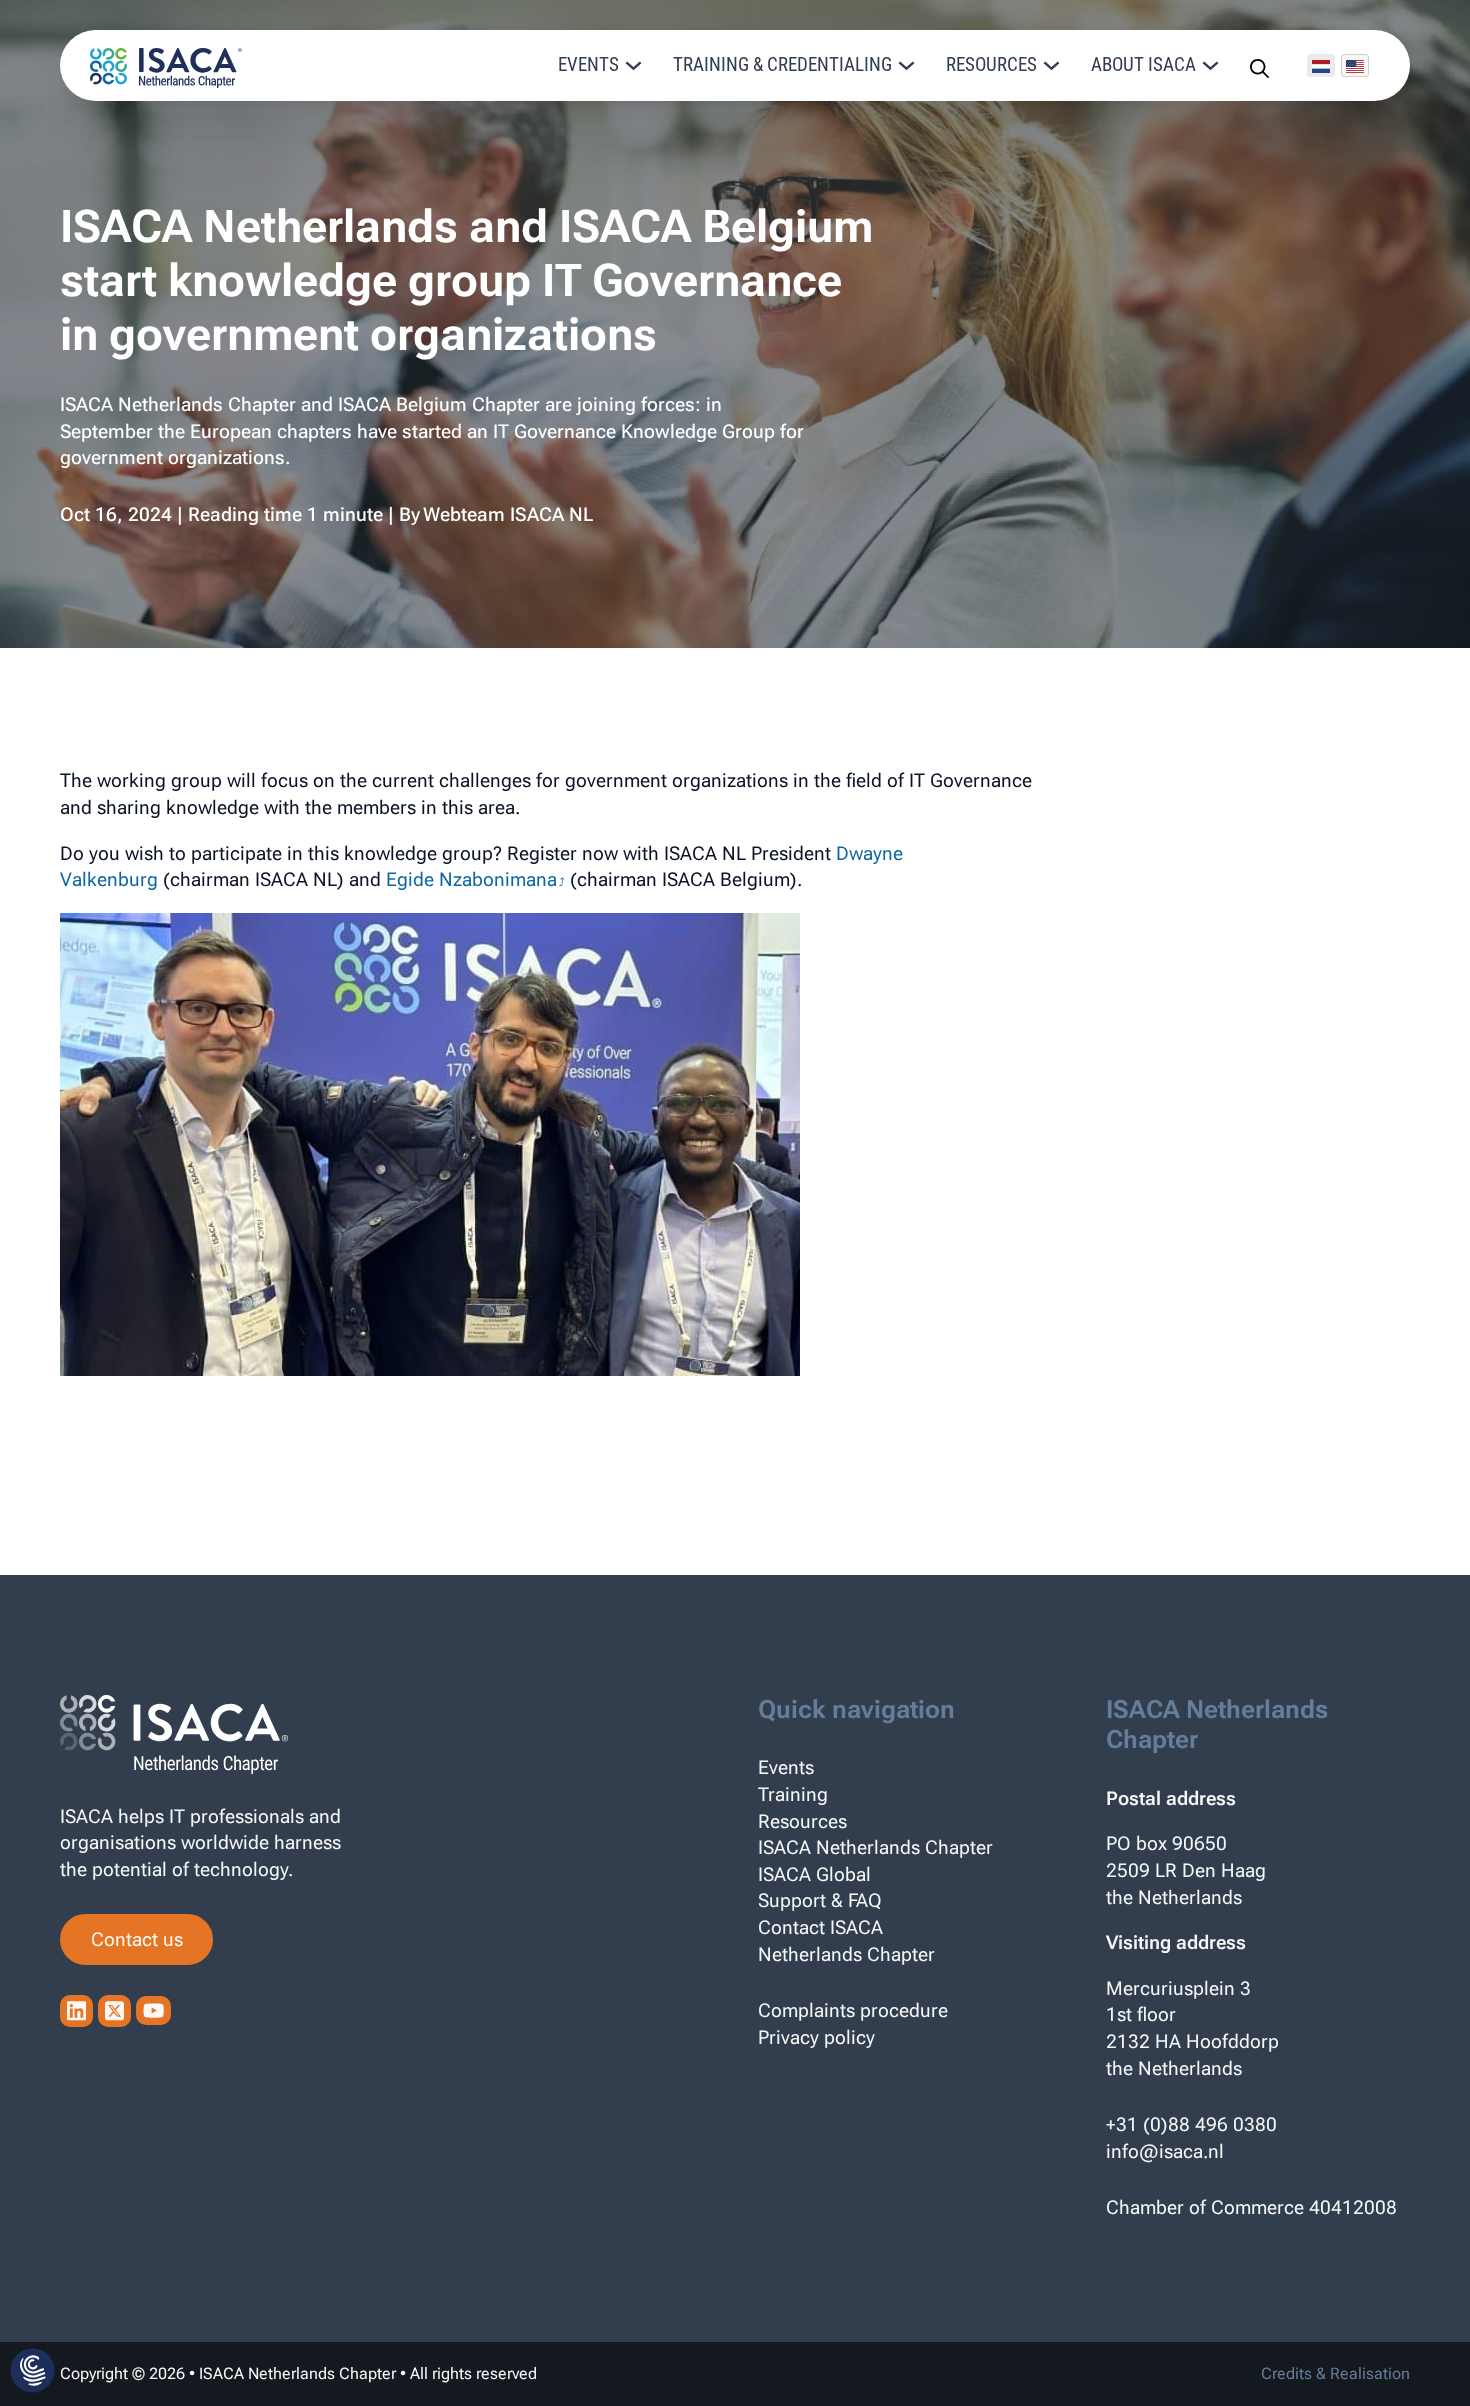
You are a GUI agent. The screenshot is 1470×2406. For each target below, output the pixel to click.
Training (793, 1794)
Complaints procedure (853, 2010)
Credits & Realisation (1335, 2373)
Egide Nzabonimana (471, 879)
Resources (802, 1821)
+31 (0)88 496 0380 (1191, 2124)
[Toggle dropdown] (633, 65)
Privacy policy (816, 2037)
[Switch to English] (1355, 65)
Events (786, 1767)
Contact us (137, 1939)
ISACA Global (814, 1874)
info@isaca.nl (1165, 2151)
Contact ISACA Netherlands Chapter (846, 1941)
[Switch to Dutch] (1321, 65)
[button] (32, 2372)
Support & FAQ (820, 1900)
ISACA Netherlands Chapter (875, 1847)
